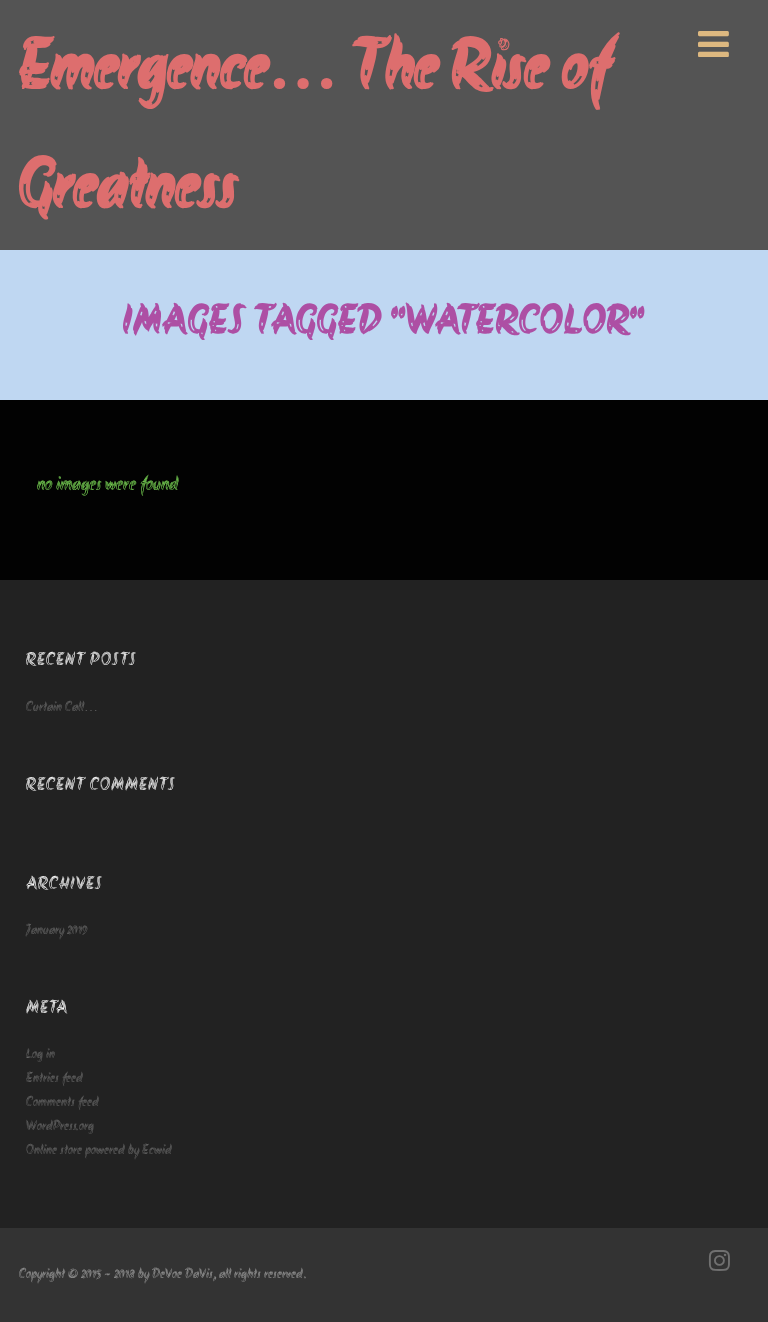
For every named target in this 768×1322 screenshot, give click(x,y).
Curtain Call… (62, 707)
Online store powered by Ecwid (99, 1150)
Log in (40, 1054)
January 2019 (57, 930)
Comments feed (62, 1102)
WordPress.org (60, 1126)
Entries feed (54, 1078)
